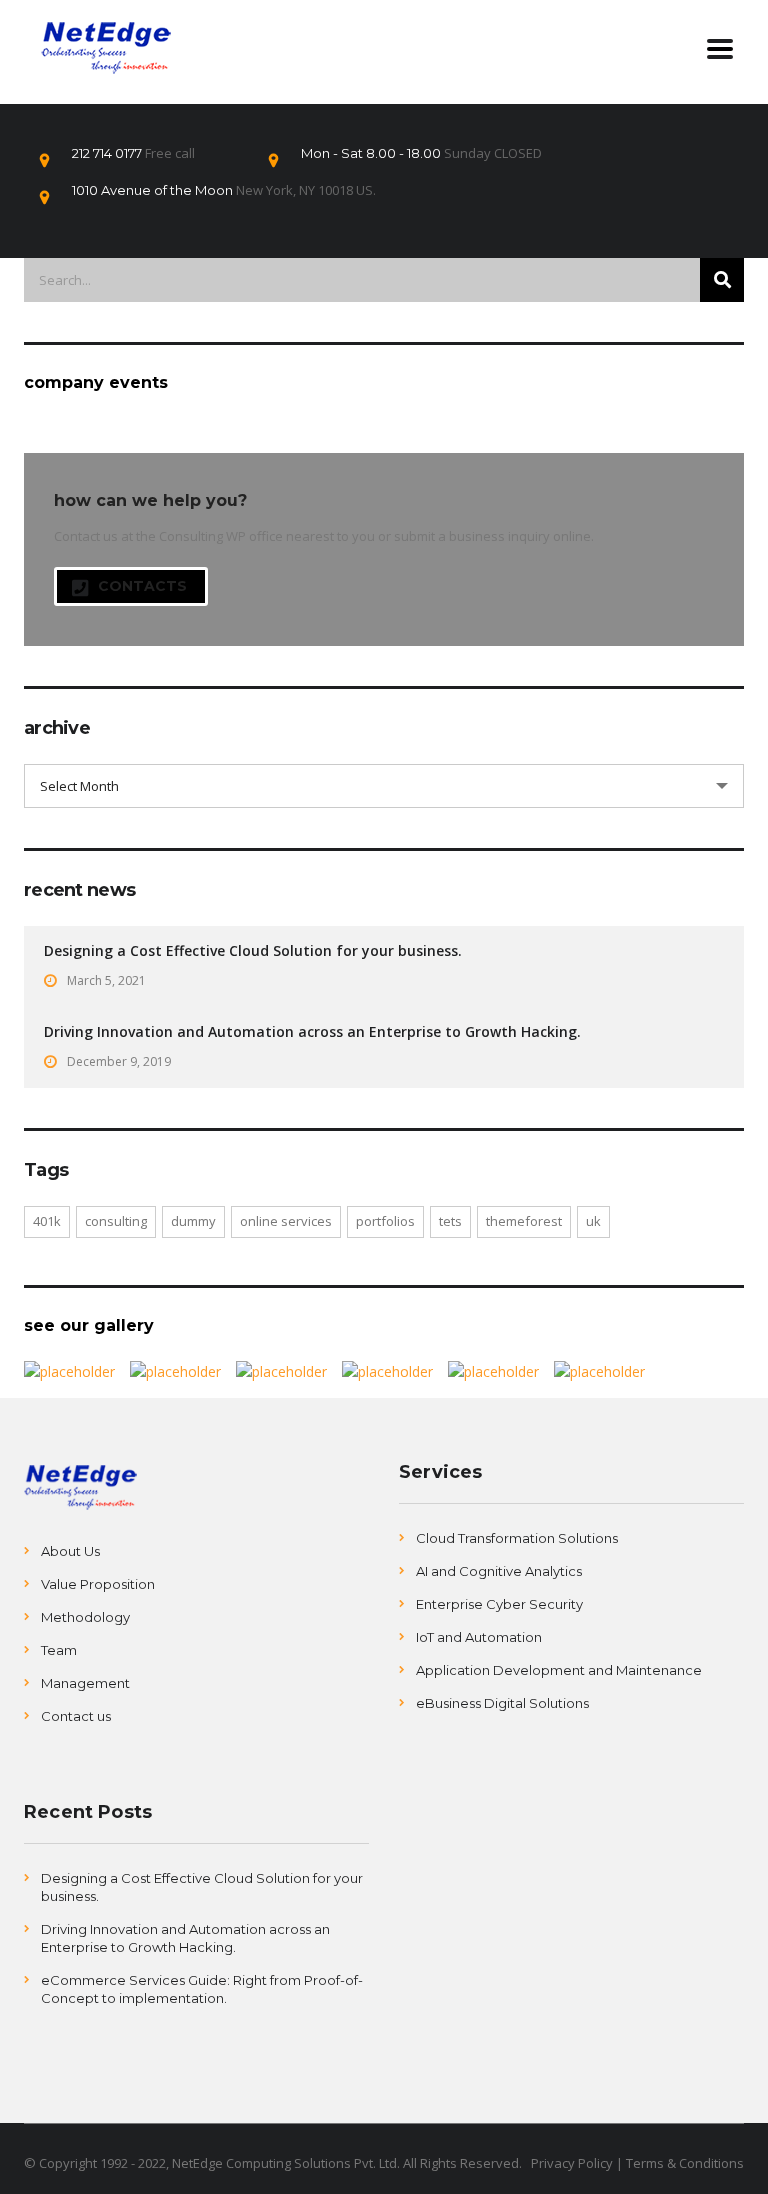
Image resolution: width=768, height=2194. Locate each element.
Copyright (66, 2163)
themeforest (524, 1221)
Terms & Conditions (685, 2163)
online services (286, 1221)
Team (59, 1650)
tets (450, 1221)
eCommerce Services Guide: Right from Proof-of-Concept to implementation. (202, 1989)
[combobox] (384, 786)
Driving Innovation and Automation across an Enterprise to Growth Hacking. (312, 1031)
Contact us (76, 1716)
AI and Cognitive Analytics (499, 1571)
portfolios (385, 1221)
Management (85, 1683)
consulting (116, 1221)
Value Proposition (98, 1584)
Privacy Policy (572, 2163)
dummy (193, 1221)
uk (593, 1221)
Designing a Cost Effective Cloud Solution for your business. (253, 950)
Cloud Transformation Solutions (517, 1538)
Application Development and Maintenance (559, 1670)
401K (47, 1221)
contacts (142, 586)
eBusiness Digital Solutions (502, 1703)
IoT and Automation (479, 1637)
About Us (70, 1551)
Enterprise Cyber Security (499, 1604)
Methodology (85, 1617)
